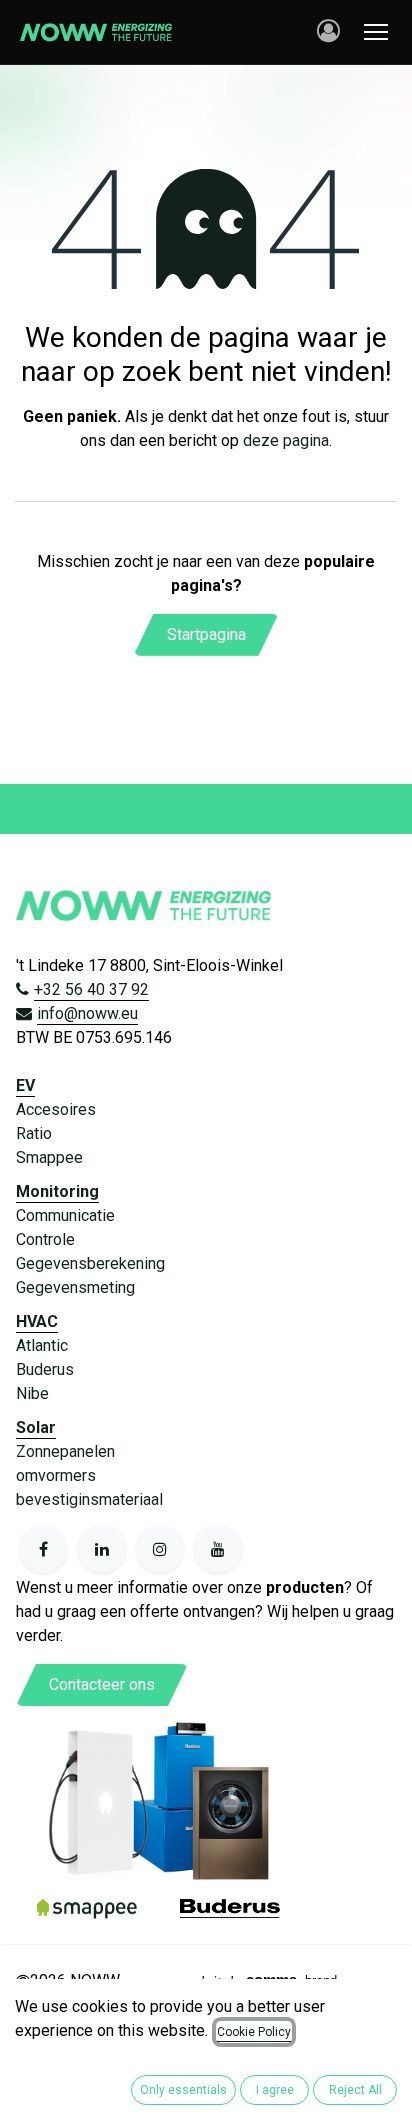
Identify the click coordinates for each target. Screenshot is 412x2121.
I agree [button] (275, 2090)
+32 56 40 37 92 (91, 989)
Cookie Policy (254, 2032)
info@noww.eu (87, 1013)
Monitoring (57, 1191)
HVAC (37, 1321)
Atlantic (42, 1345)
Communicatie (65, 1215)
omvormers (56, 1475)
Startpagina (206, 634)
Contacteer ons (102, 1684)
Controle (45, 1239)
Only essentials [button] (183, 2090)
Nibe (32, 1393)
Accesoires (56, 1109)
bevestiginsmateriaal (89, 1499)
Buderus (45, 1369)
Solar (36, 1427)
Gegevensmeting (75, 1287)
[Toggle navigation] (376, 32)
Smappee (49, 1157)
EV (25, 1085)
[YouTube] (218, 1549)
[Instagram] (160, 1549)
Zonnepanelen (65, 1451)
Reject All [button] (355, 2090)
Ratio (34, 1133)
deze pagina (286, 440)
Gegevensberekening (90, 1263)
